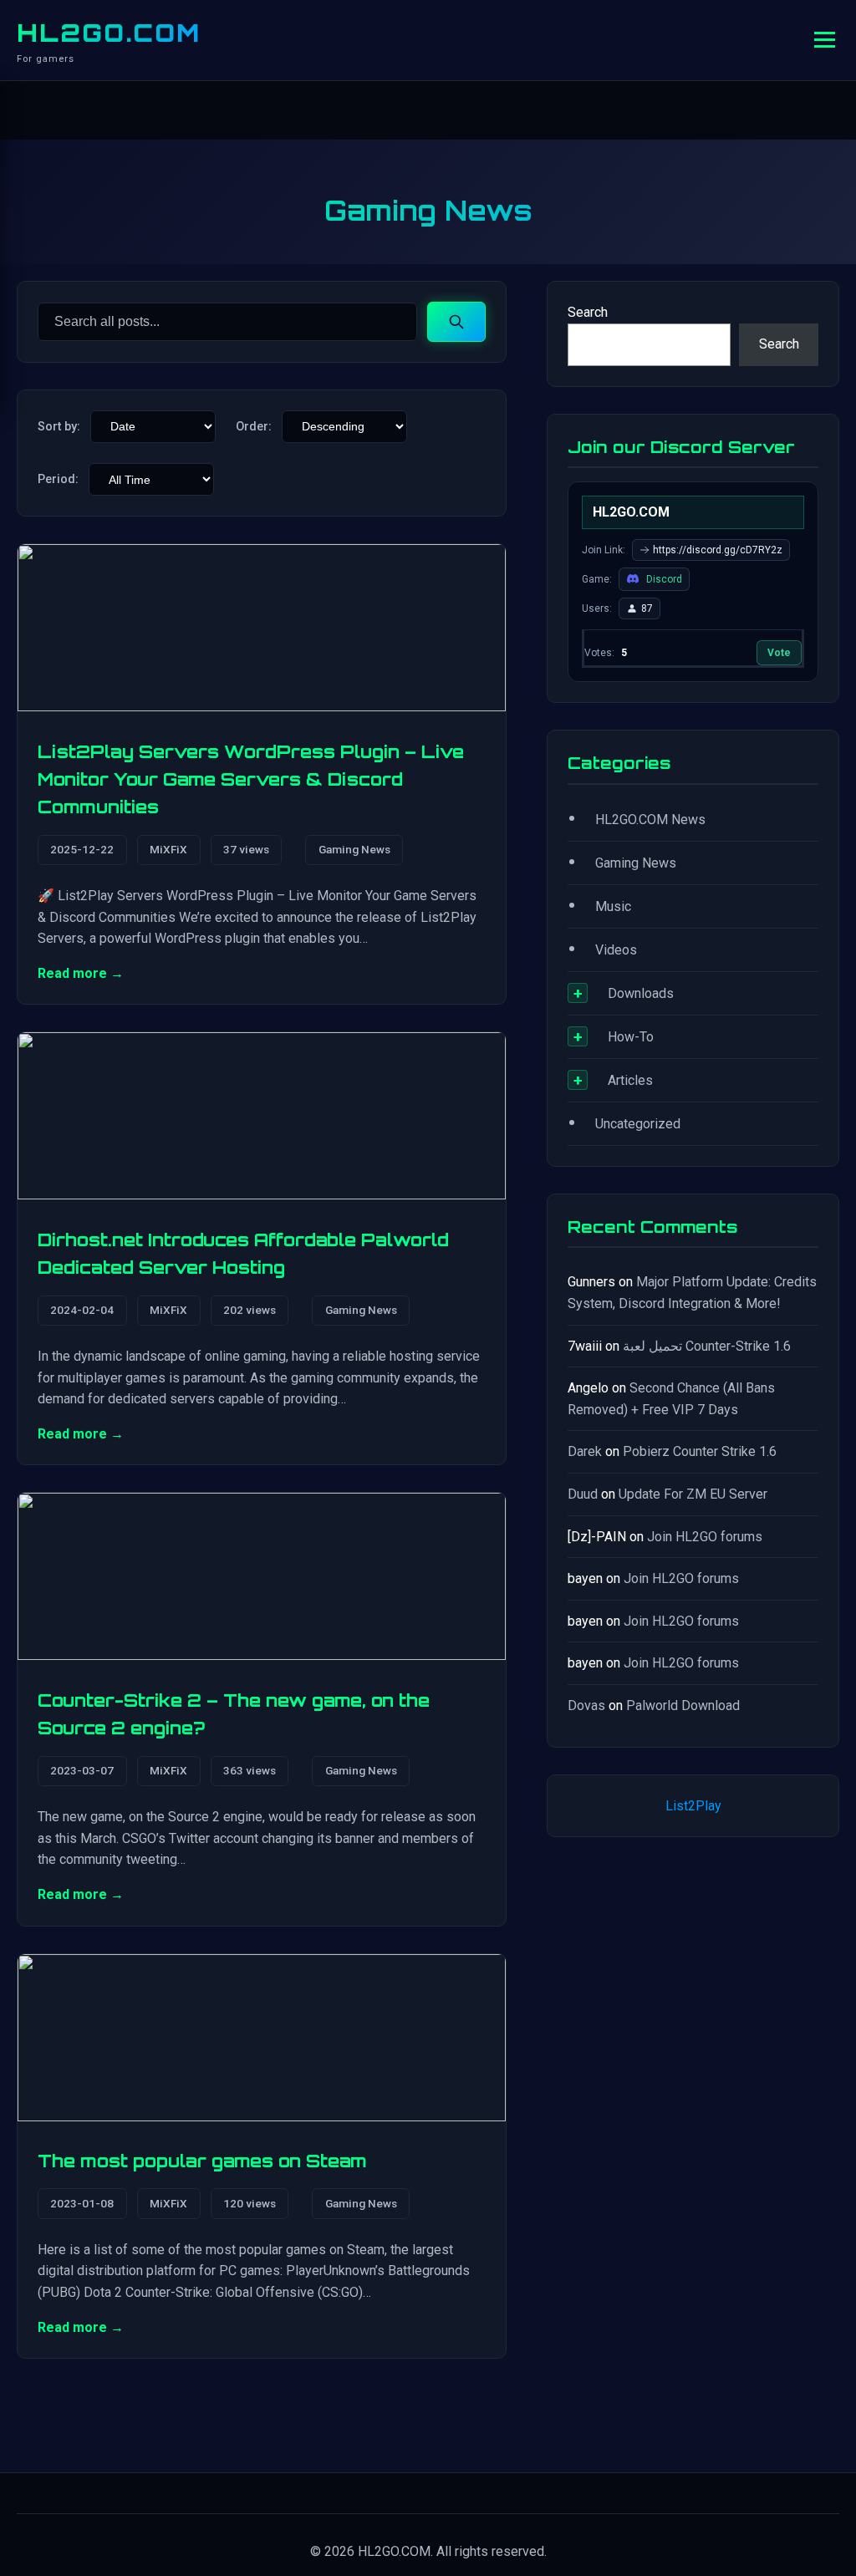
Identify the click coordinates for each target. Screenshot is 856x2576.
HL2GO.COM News (650, 820)
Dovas (586, 1705)
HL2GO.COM (109, 33)
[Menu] (825, 40)
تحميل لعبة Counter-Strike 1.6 (707, 1346)
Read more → (81, 973)
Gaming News (354, 849)
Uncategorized (638, 1124)
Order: (254, 427)
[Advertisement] (693, 2008)
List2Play (693, 1806)
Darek (585, 1451)
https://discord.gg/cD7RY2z (718, 550)
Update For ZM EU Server (693, 1494)
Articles (630, 1080)
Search (588, 312)
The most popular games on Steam (202, 2161)
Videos (616, 950)
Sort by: (59, 427)
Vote (779, 653)
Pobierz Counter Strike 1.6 (700, 1451)
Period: (58, 479)
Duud (583, 1494)
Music (613, 906)
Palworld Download (683, 1705)
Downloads (641, 993)
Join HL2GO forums (705, 1537)
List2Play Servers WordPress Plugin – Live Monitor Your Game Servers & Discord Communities (251, 779)
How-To (631, 1037)
